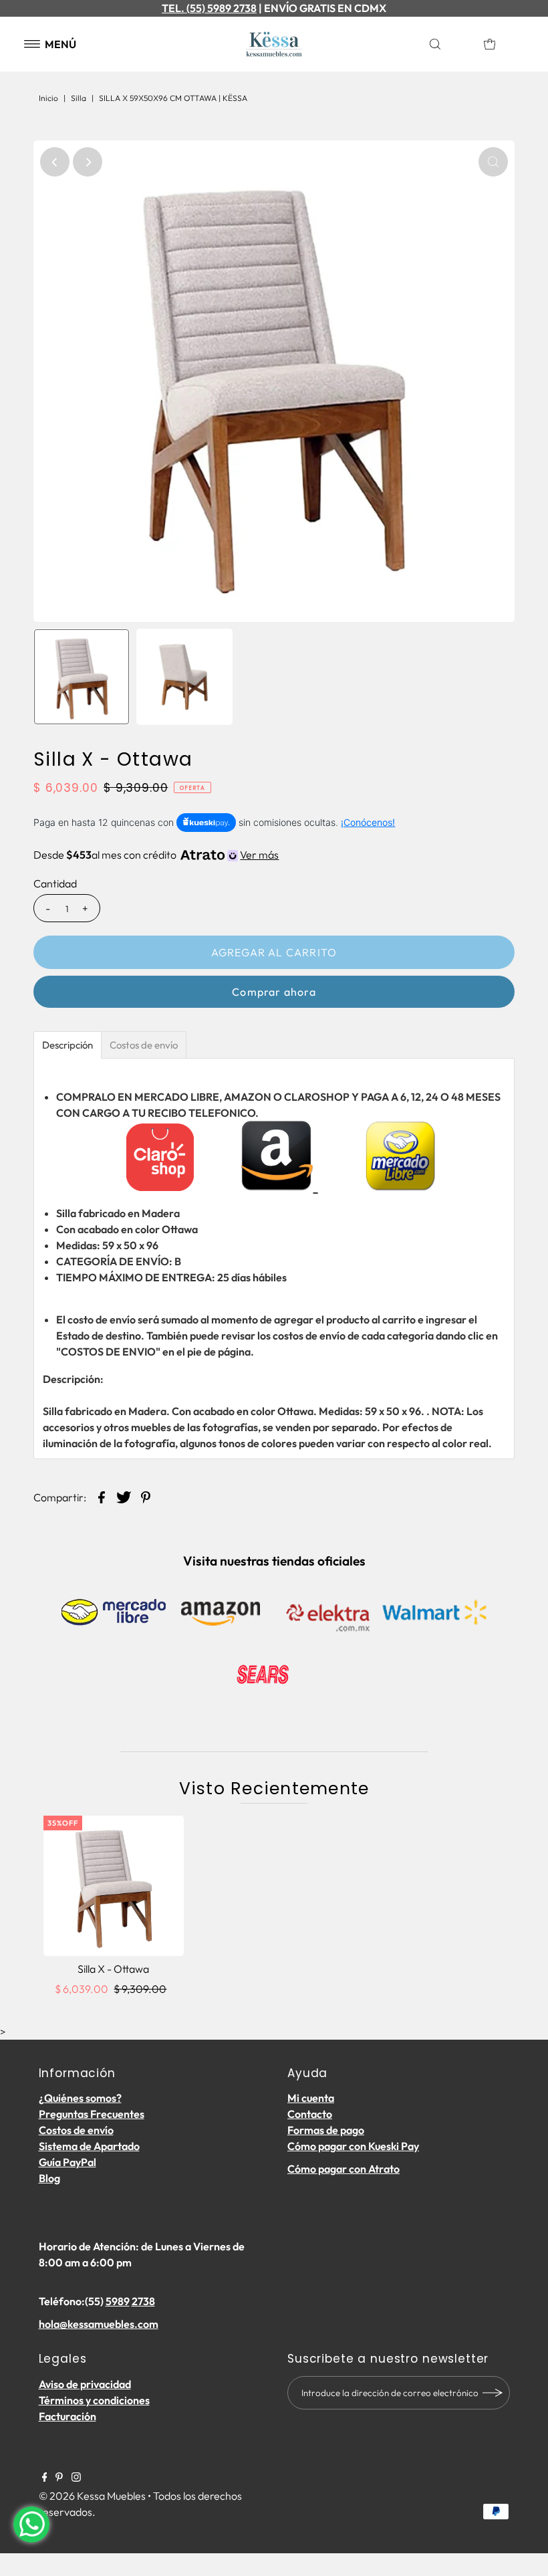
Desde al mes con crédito (156, 855)
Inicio (48, 98)
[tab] (67, 1045)
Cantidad (55, 883)
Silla (79, 98)
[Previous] (55, 162)
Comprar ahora (274, 992)
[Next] (88, 162)
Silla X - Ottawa (113, 1969)
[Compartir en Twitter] (124, 1496)
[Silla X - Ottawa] (114, 1886)
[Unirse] (493, 2393)
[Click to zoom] (493, 162)
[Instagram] (76, 2478)
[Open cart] (490, 44)
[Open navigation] (32, 44)
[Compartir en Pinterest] (146, 1496)
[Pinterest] (59, 2478)
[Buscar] (450, 44)
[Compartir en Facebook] (102, 1496)
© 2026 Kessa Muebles (92, 2496)
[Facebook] (45, 2478)
